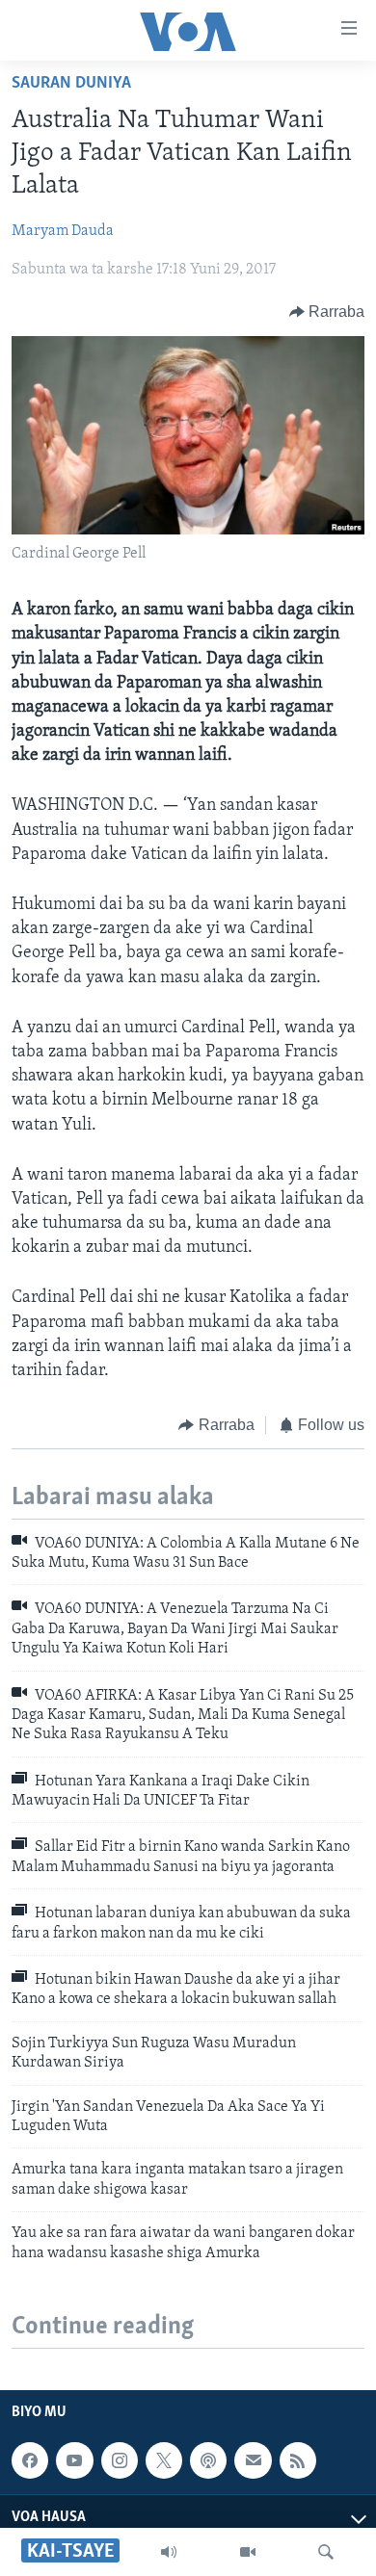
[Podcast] (208, 2460)
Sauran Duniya (71, 84)
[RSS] (298, 2460)
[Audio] (169, 2552)
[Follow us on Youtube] (74, 2460)
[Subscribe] (253, 2460)
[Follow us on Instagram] (120, 2460)
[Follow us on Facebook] (30, 2460)
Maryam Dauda (63, 231)
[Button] (327, 312)
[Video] (248, 2552)
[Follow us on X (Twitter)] (164, 2460)
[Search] (326, 2552)
